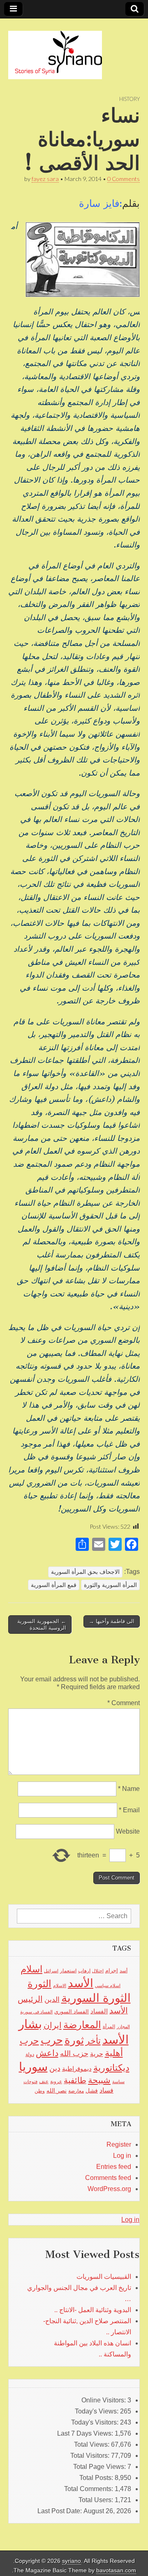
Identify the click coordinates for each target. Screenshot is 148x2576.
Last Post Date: (60, 2511)
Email (129, 1810)
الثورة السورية (96, 1998)
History (129, 99)
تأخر (93, 2041)
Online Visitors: (104, 2400)
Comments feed (108, 2178)
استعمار (68, 1971)
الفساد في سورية (36, 2012)
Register (119, 2144)
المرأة (109, 2026)
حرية (97, 2054)
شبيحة (99, 2080)
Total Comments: (89, 2489)
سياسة (118, 2081)
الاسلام (60, 1985)
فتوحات (30, 2081)
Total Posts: (97, 2478)
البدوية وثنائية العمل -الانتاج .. (93, 2310)
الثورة (39, 1984)
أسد (124, 1971)
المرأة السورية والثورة (110, 1585)
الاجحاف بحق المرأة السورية (85, 1572)
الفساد (99, 2011)
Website (128, 1831)
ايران (53, 2025)
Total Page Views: (100, 2467)
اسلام (31, 1969)
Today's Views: (97, 2411)
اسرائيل (51, 1971)
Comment (124, 1703)
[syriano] (55, 50)
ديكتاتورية (111, 2068)
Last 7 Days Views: (86, 2433)
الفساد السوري (72, 2012)
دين (55, 2068)
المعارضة (82, 2025)
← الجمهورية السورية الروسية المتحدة (42, 1625)
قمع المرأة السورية (54, 1585)
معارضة (76, 2091)
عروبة (56, 2081)
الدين (52, 2000)
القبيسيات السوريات (104, 2277)
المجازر (123, 2026)
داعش (47, 2053)
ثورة (74, 2040)
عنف (44, 2081)
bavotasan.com (116, 2570)
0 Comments (124, 179)
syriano (72, 2561)
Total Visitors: (91, 2456)
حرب (52, 2040)
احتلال (98, 1971)
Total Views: (92, 2444)
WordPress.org (109, 2189)
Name (129, 1789)
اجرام (112, 1970)
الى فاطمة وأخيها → (112, 1621)
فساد (106, 2090)
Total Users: (97, 2500)
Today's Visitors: (96, 2422)
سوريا (33, 2067)
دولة (30, 2054)
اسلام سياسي (108, 1985)
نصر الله (57, 2091)
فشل (92, 2091)
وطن (40, 2091)
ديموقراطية (77, 2069)
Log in (122, 2156)
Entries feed (114, 2167)
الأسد (81, 1983)
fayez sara (45, 179)
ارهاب (84, 1971)
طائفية (75, 2080)
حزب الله (74, 2053)
